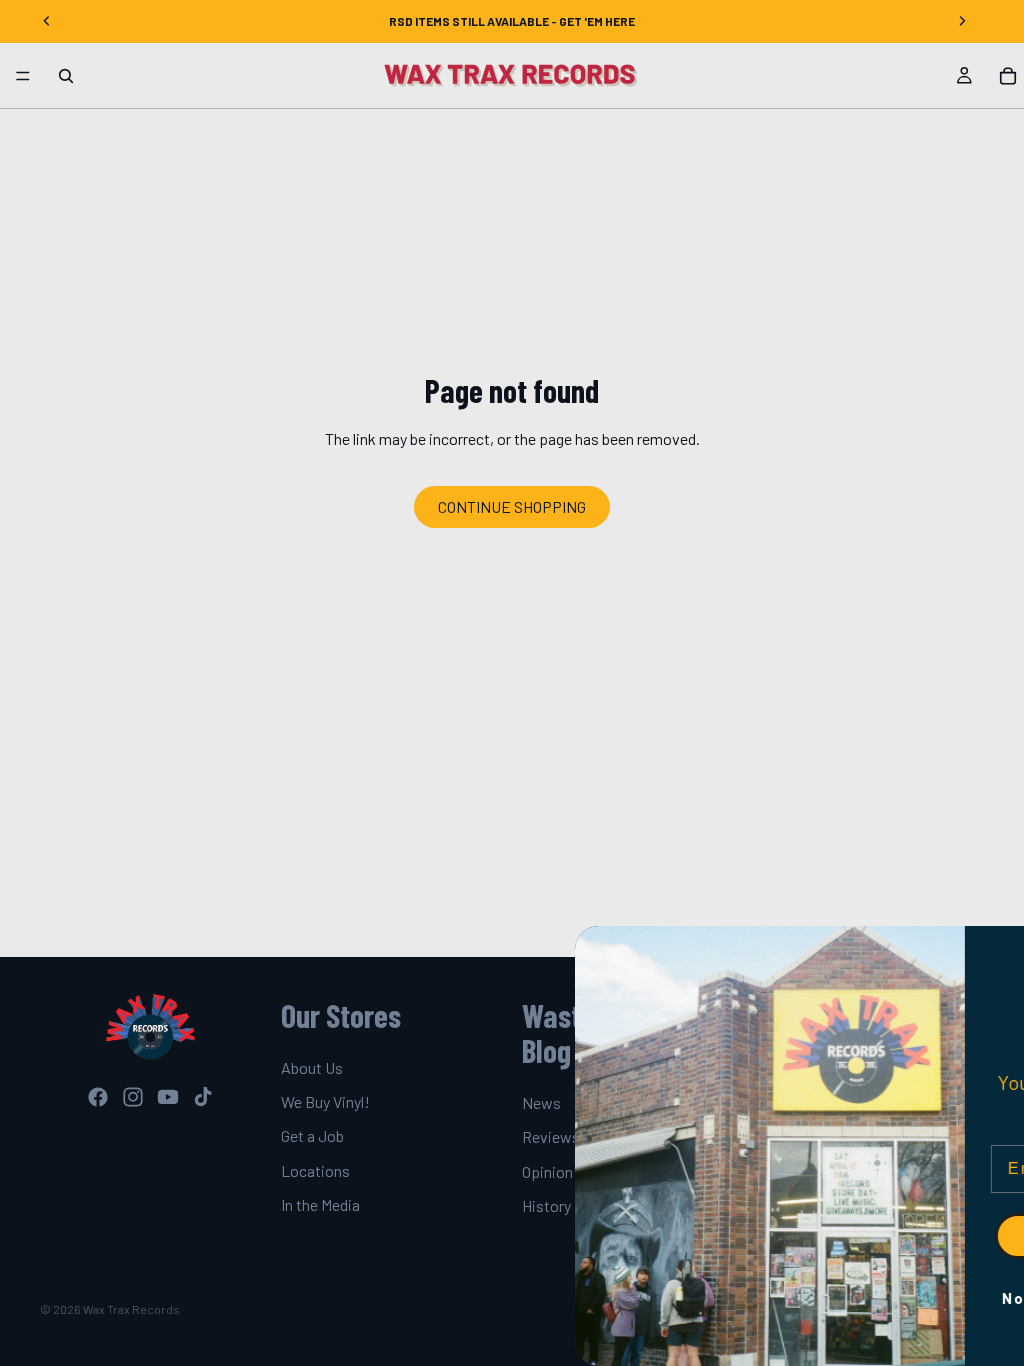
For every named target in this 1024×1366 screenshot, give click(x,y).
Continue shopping (512, 506)
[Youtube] (168, 1097)
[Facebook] (98, 1097)
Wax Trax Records (131, 1309)
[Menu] (23, 76)
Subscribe (852, 1236)
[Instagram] (133, 1097)
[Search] (66, 76)
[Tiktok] (203, 1097)
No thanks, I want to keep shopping (852, 1298)
